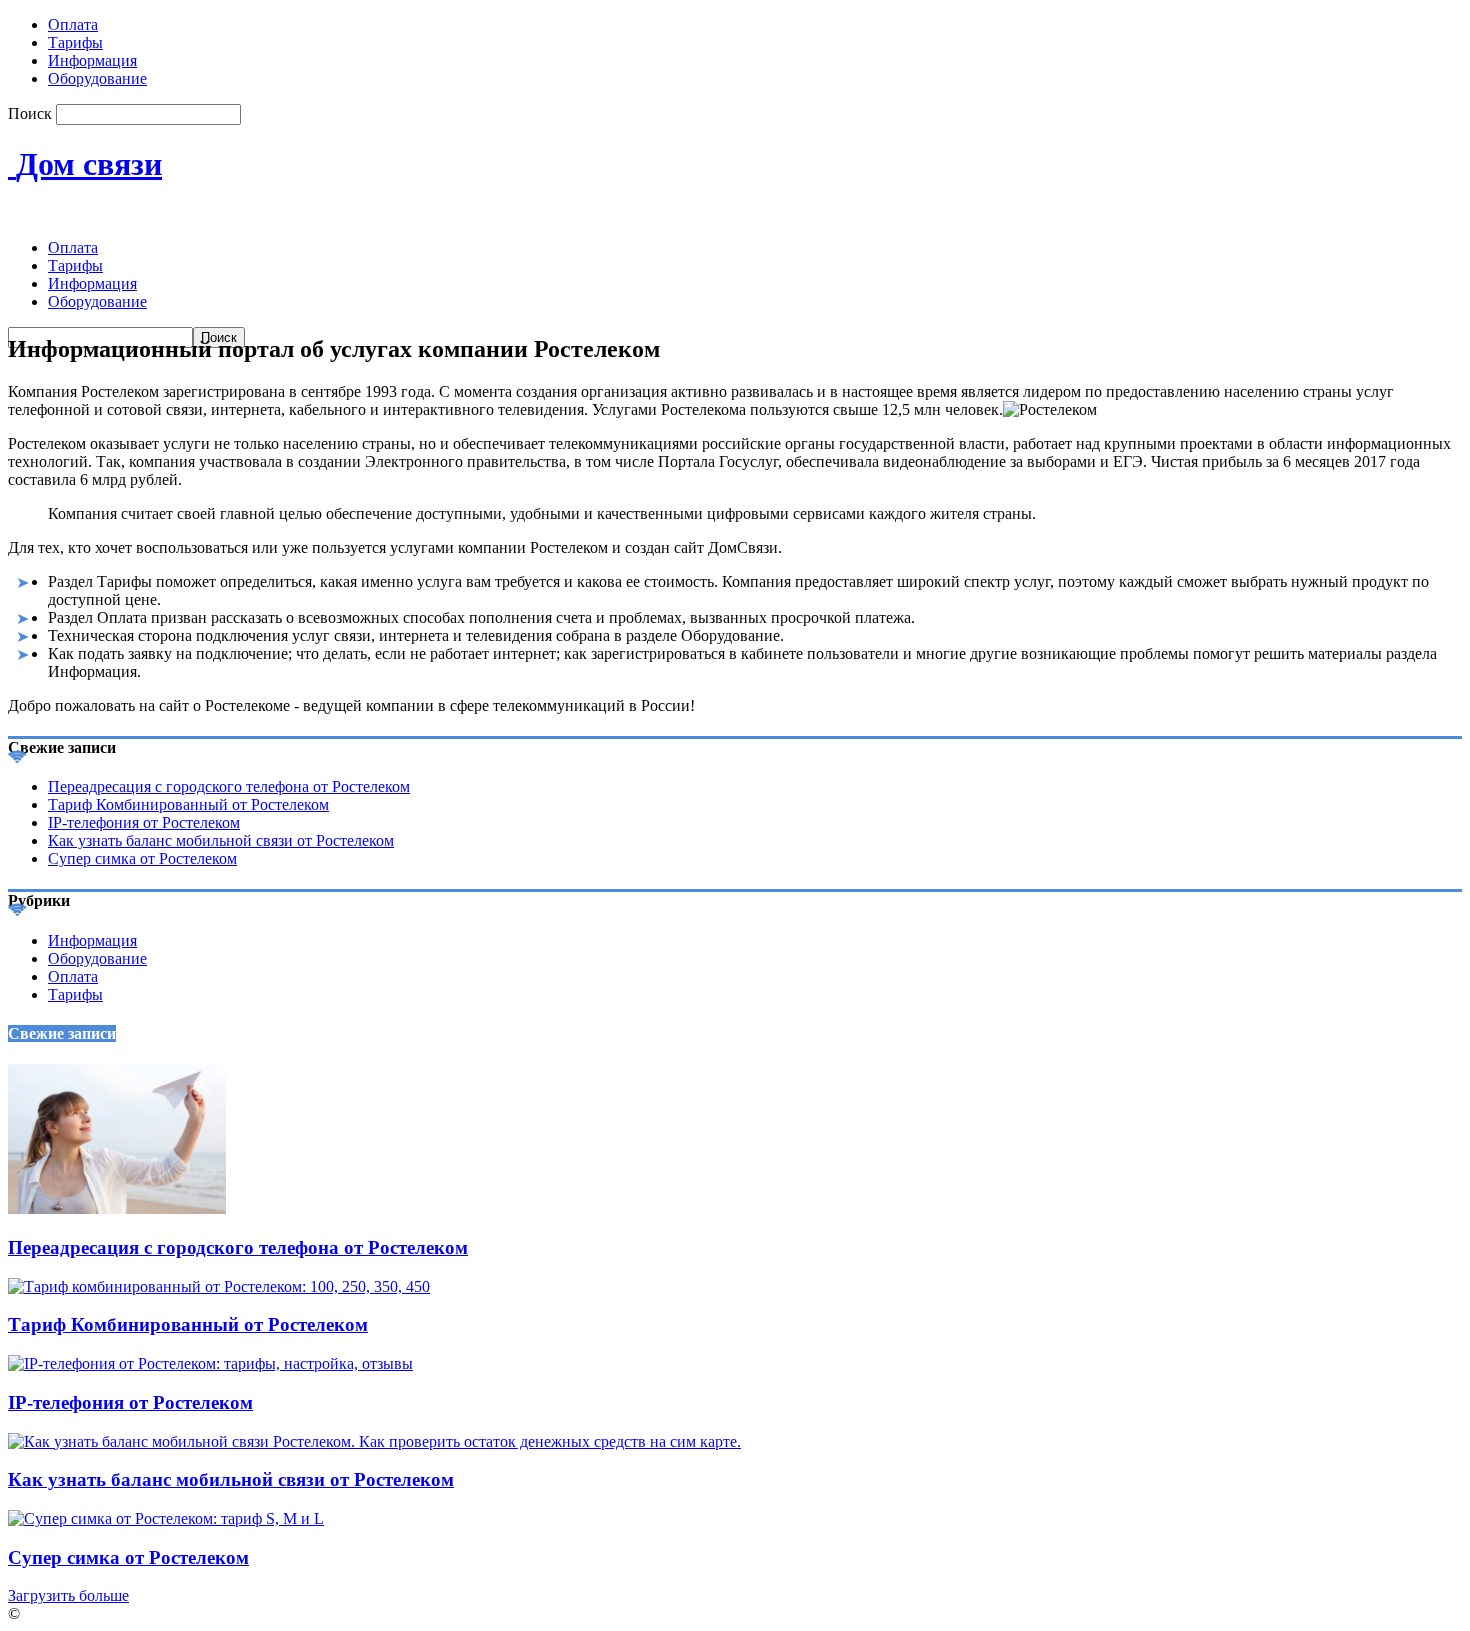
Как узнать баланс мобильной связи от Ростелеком (221, 840)
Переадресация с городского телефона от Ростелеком (229, 786)
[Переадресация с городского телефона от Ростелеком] (117, 1208)
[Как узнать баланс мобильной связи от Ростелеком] (374, 1441)
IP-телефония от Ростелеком (144, 822)
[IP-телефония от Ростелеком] (210, 1363)
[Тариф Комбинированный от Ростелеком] (219, 1286)
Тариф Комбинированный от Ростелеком (188, 804)
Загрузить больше (68, 1595)
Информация (92, 60)
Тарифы (75, 42)
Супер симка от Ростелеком (142, 858)
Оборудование (97, 78)
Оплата (73, 24)
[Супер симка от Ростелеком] (166, 1518)
